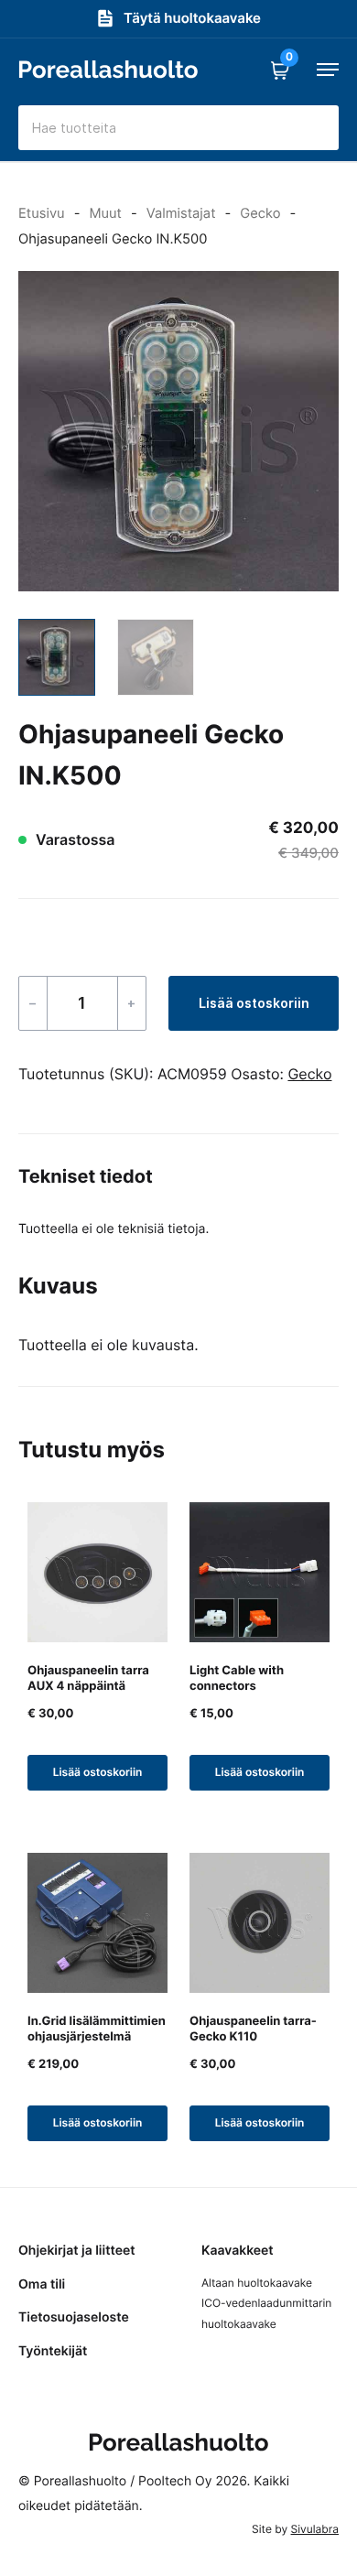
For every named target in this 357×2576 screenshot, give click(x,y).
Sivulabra (315, 2529)
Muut (105, 213)
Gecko (260, 213)
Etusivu (42, 213)
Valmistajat (181, 213)
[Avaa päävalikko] (328, 70)
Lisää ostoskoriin (254, 1003)
